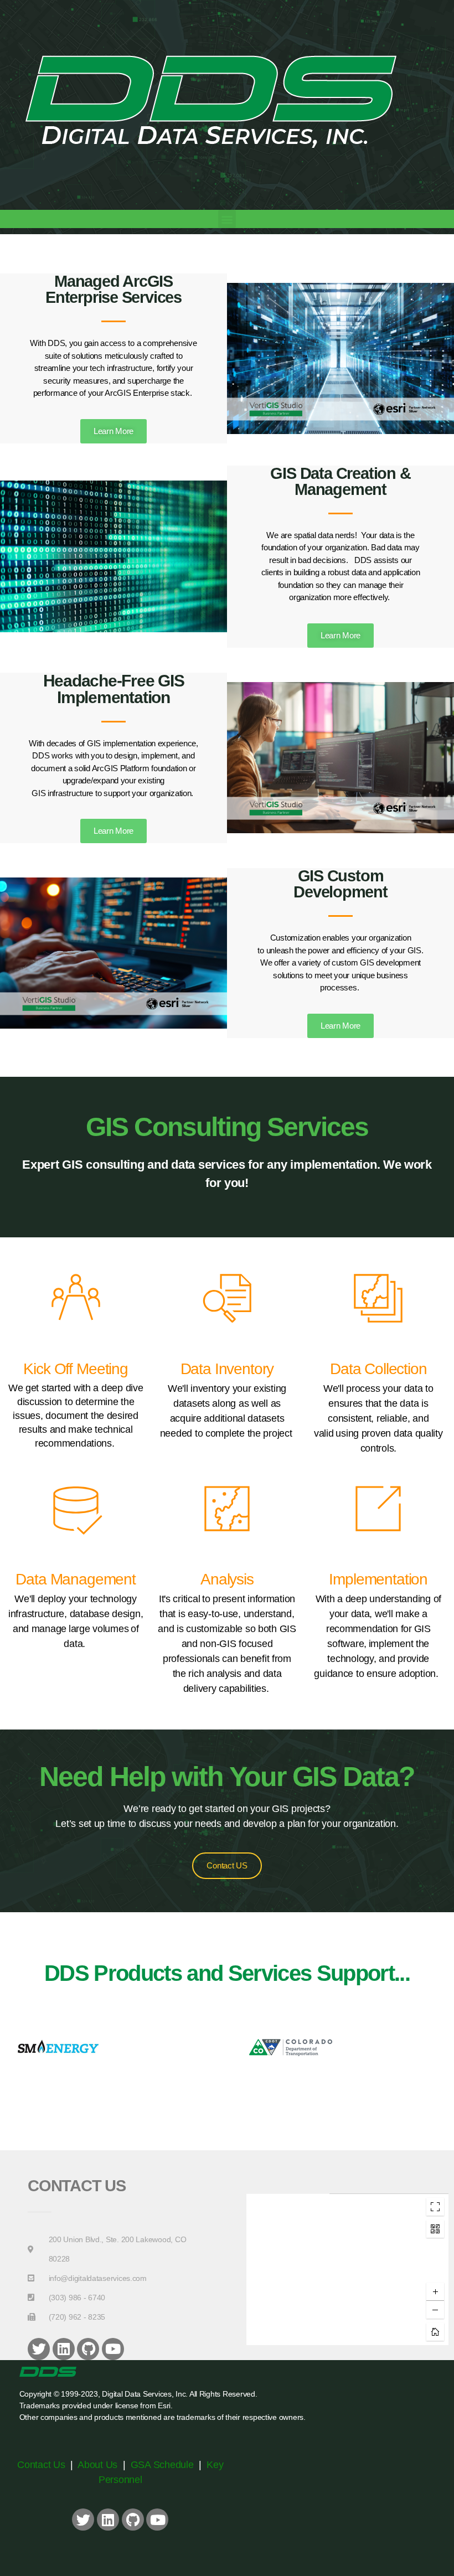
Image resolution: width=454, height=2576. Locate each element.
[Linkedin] (64, 2349)
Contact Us (42, 2465)
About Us (97, 2465)
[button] (227, 219)
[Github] (88, 2349)
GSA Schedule (162, 2465)
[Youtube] (113, 2349)
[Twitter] (39, 2349)
